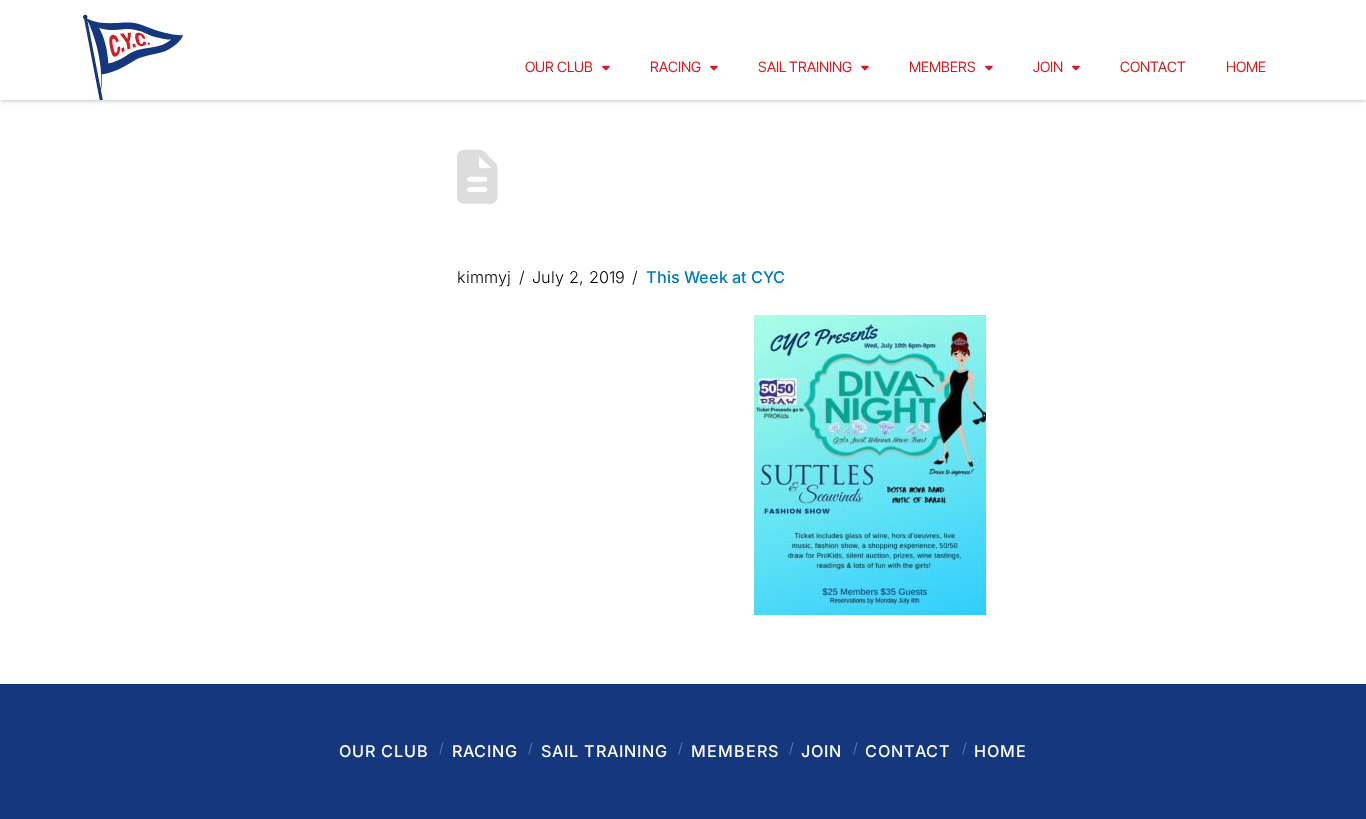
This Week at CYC (715, 277)
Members (735, 751)
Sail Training (604, 751)
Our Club (384, 751)
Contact (908, 751)
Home (1000, 751)
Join (821, 751)
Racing (485, 751)
